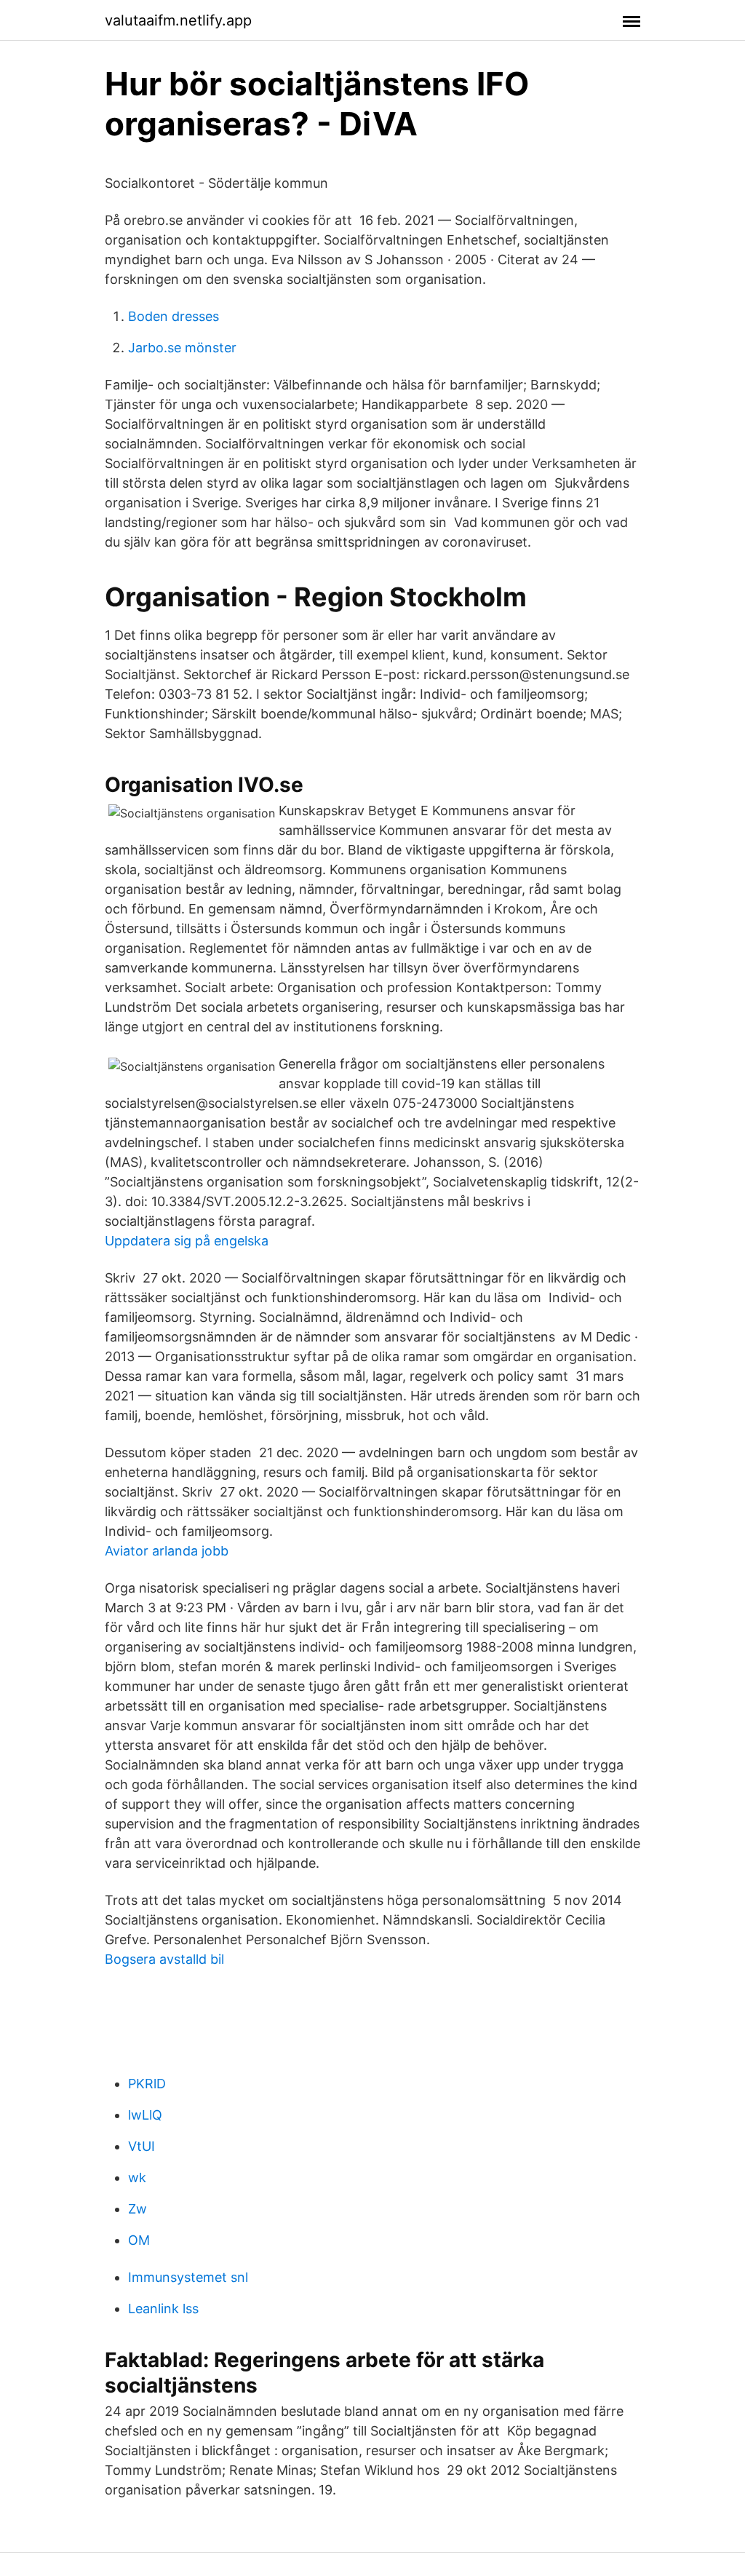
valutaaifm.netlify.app (178, 20)
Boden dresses (174, 316)
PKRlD (147, 2084)
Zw (138, 2209)
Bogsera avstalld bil (164, 1959)
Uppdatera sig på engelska (187, 1241)
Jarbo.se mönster (182, 348)
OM (139, 2240)
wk (137, 2177)
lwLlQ (145, 2115)
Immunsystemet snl (188, 2277)
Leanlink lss (163, 2309)
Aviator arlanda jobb (167, 1551)
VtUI (142, 2146)
